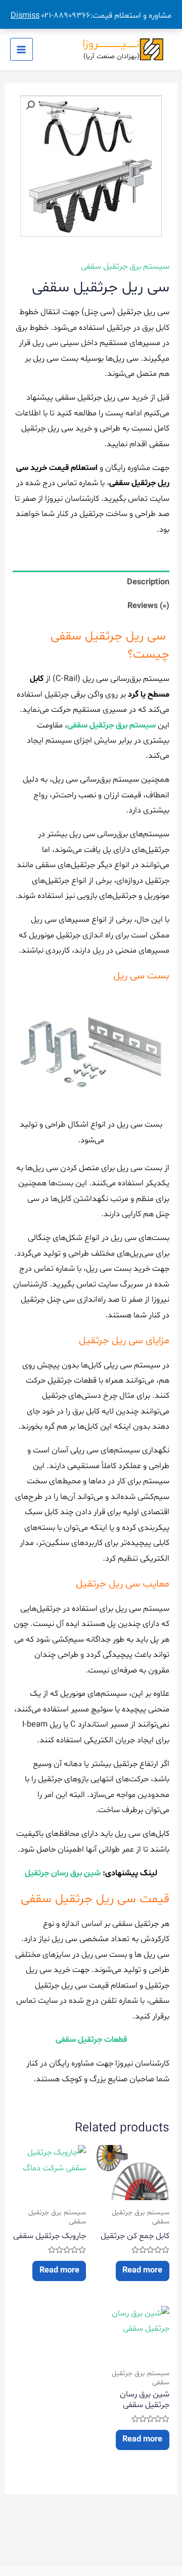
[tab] (91, 583)
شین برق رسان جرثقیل (63, 1873)
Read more (142, 2270)
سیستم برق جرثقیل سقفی (125, 267)
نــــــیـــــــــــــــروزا (111, 44)
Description (148, 582)
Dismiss (25, 16)
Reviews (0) (148, 606)
